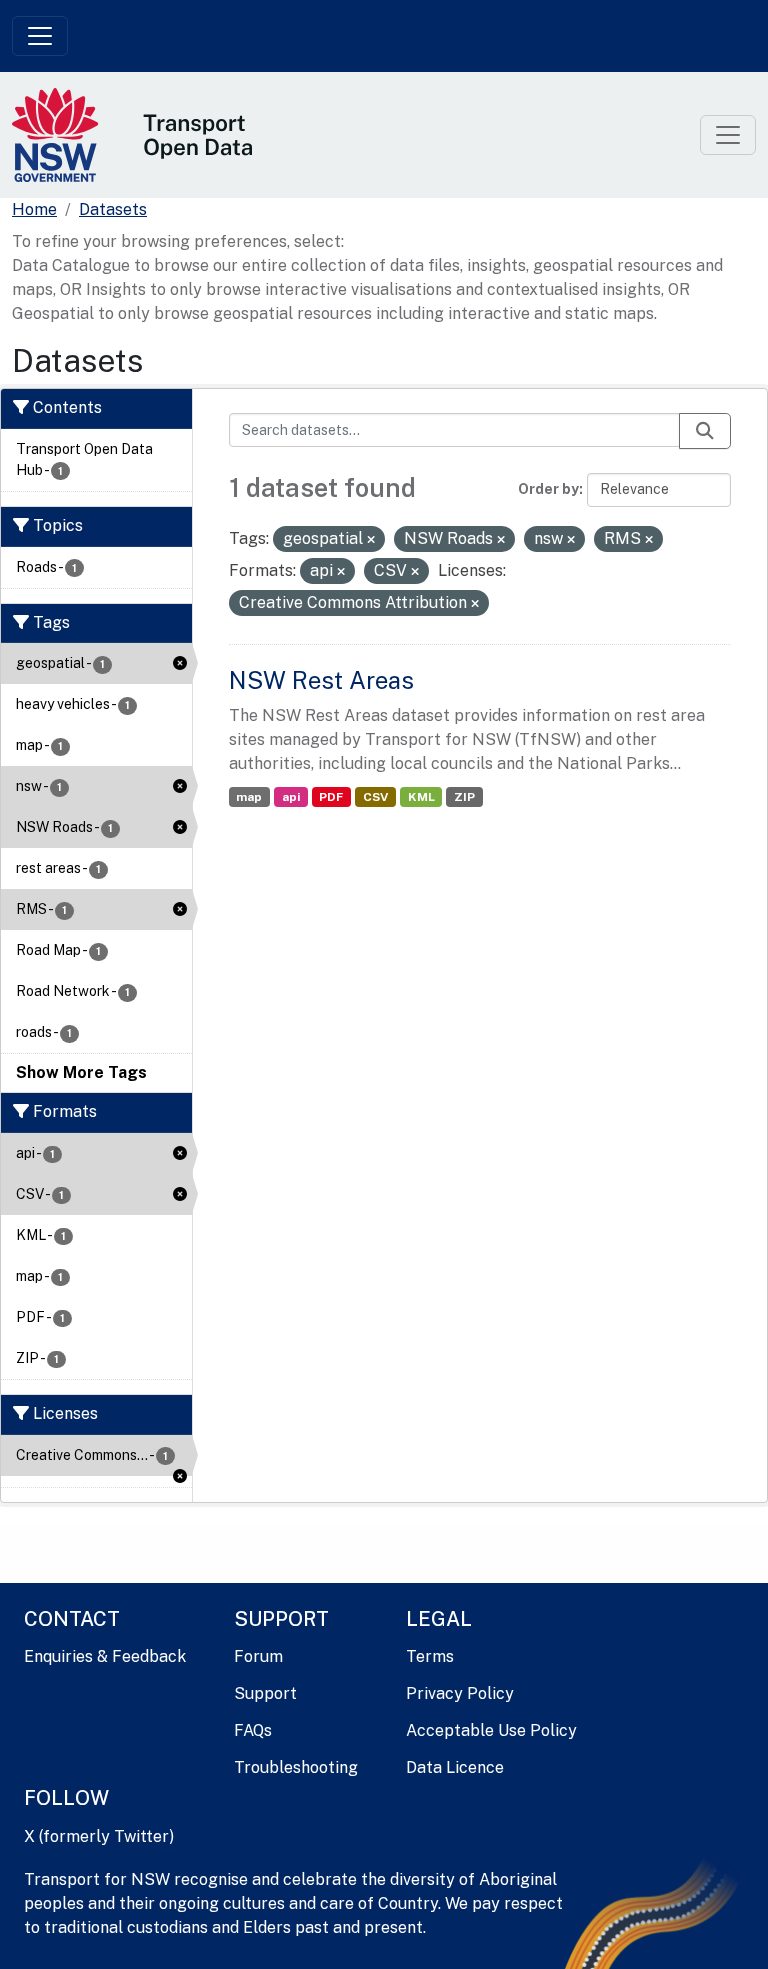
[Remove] (371, 540)
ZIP (464, 797)
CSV (375, 797)
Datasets (113, 209)
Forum (258, 1656)
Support (265, 1693)
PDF (331, 797)
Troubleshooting (296, 1767)
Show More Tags (81, 1072)
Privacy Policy (460, 1693)
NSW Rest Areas (321, 680)
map (249, 797)
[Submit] (705, 431)
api (291, 797)
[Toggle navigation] (40, 36)
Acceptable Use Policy (491, 1730)
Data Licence (455, 1767)
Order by (548, 489)
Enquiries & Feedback (105, 1656)
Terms (430, 1656)
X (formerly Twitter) (99, 1836)
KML (421, 797)
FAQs (253, 1730)
